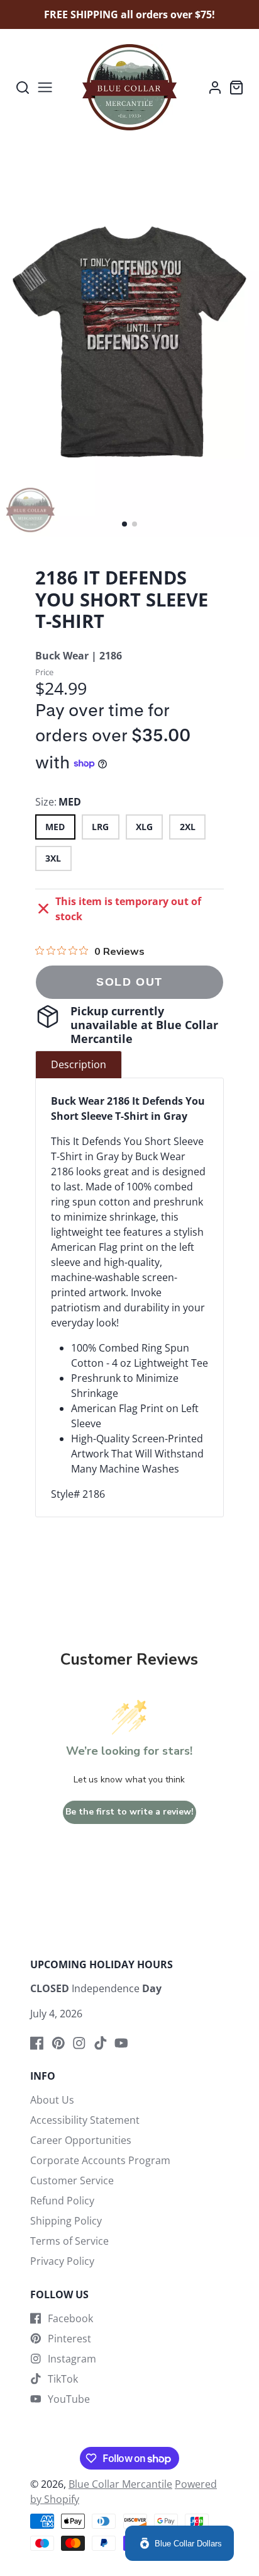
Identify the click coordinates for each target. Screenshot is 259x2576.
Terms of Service (69, 2241)
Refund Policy (62, 2201)
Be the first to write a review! (129, 1812)
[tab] (79, 1064)
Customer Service (72, 2180)
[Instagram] (79, 2043)
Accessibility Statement (85, 2120)
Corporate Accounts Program (100, 2160)
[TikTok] (101, 2043)
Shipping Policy (66, 2221)
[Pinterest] (58, 2043)
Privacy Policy (62, 2261)
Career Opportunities (81, 2140)
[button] (124, 524)
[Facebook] (37, 2043)
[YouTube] (121, 2043)
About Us (52, 2100)
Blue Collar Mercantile (120, 2484)
